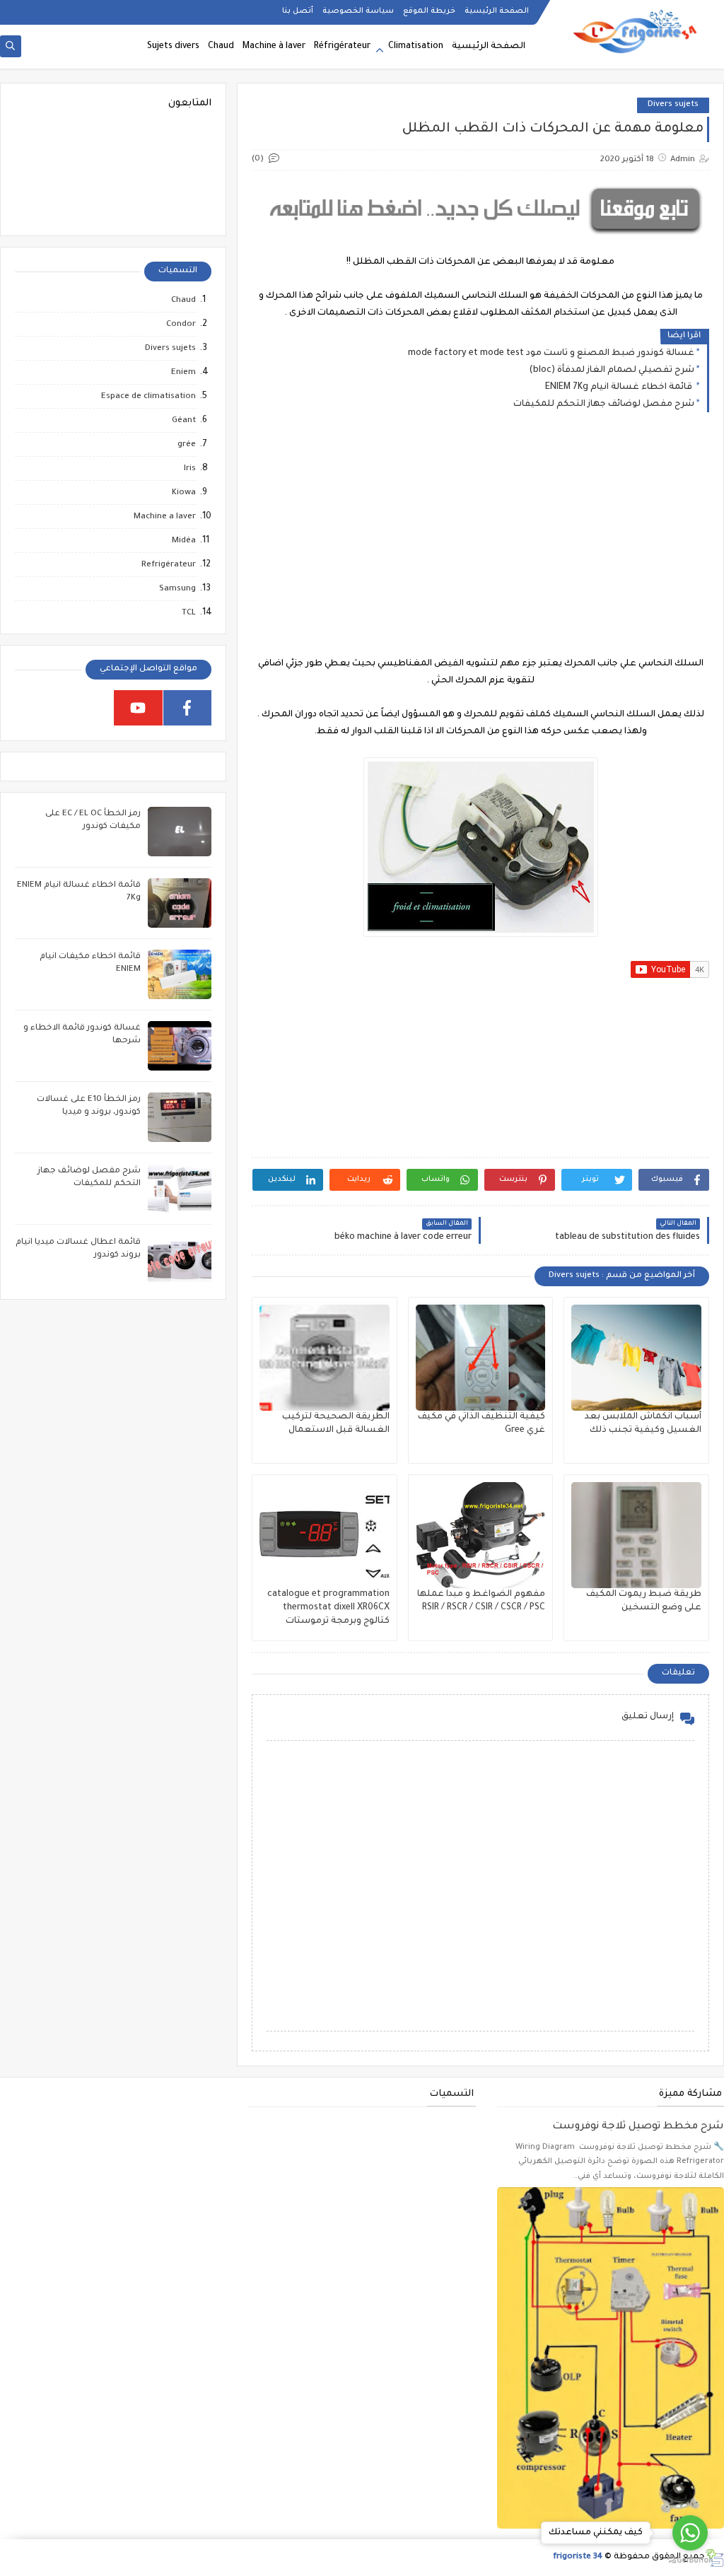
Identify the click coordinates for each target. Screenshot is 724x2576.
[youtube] (138, 708)
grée (187, 445)
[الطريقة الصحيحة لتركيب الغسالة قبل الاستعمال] (325, 1358)
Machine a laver (165, 517)
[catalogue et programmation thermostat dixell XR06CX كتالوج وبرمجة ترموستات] (325, 1535)
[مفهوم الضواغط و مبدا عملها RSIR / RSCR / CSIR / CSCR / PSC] (481, 1535)
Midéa (184, 541)
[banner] (480, 237)
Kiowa (184, 493)
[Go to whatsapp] (690, 2533)
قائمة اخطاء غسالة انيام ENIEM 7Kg (620, 387)
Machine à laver (274, 47)
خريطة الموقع (429, 11)
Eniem (183, 373)
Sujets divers (173, 47)
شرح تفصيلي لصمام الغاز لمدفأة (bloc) (612, 371)
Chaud (221, 47)
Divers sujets (673, 105)
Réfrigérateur (342, 47)
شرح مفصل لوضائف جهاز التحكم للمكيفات (604, 404)
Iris (190, 469)
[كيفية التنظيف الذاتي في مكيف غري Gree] (481, 1358)
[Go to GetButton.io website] (690, 2561)
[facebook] (188, 708)
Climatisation (416, 47)
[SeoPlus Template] (714, 2558)
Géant (184, 421)
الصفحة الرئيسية (497, 11)
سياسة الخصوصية (358, 11)
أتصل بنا (298, 11)
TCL (189, 613)
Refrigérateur (169, 565)
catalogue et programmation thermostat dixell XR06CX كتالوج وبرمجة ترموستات (328, 1608)
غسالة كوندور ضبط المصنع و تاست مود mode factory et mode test (551, 354)
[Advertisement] (480, 546)
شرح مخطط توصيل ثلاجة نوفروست (638, 2127)
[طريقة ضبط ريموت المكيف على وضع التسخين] (636, 1535)
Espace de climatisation (148, 397)
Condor (181, 325)
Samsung (177, 589)
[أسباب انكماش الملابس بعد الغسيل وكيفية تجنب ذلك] (636, 1358)
